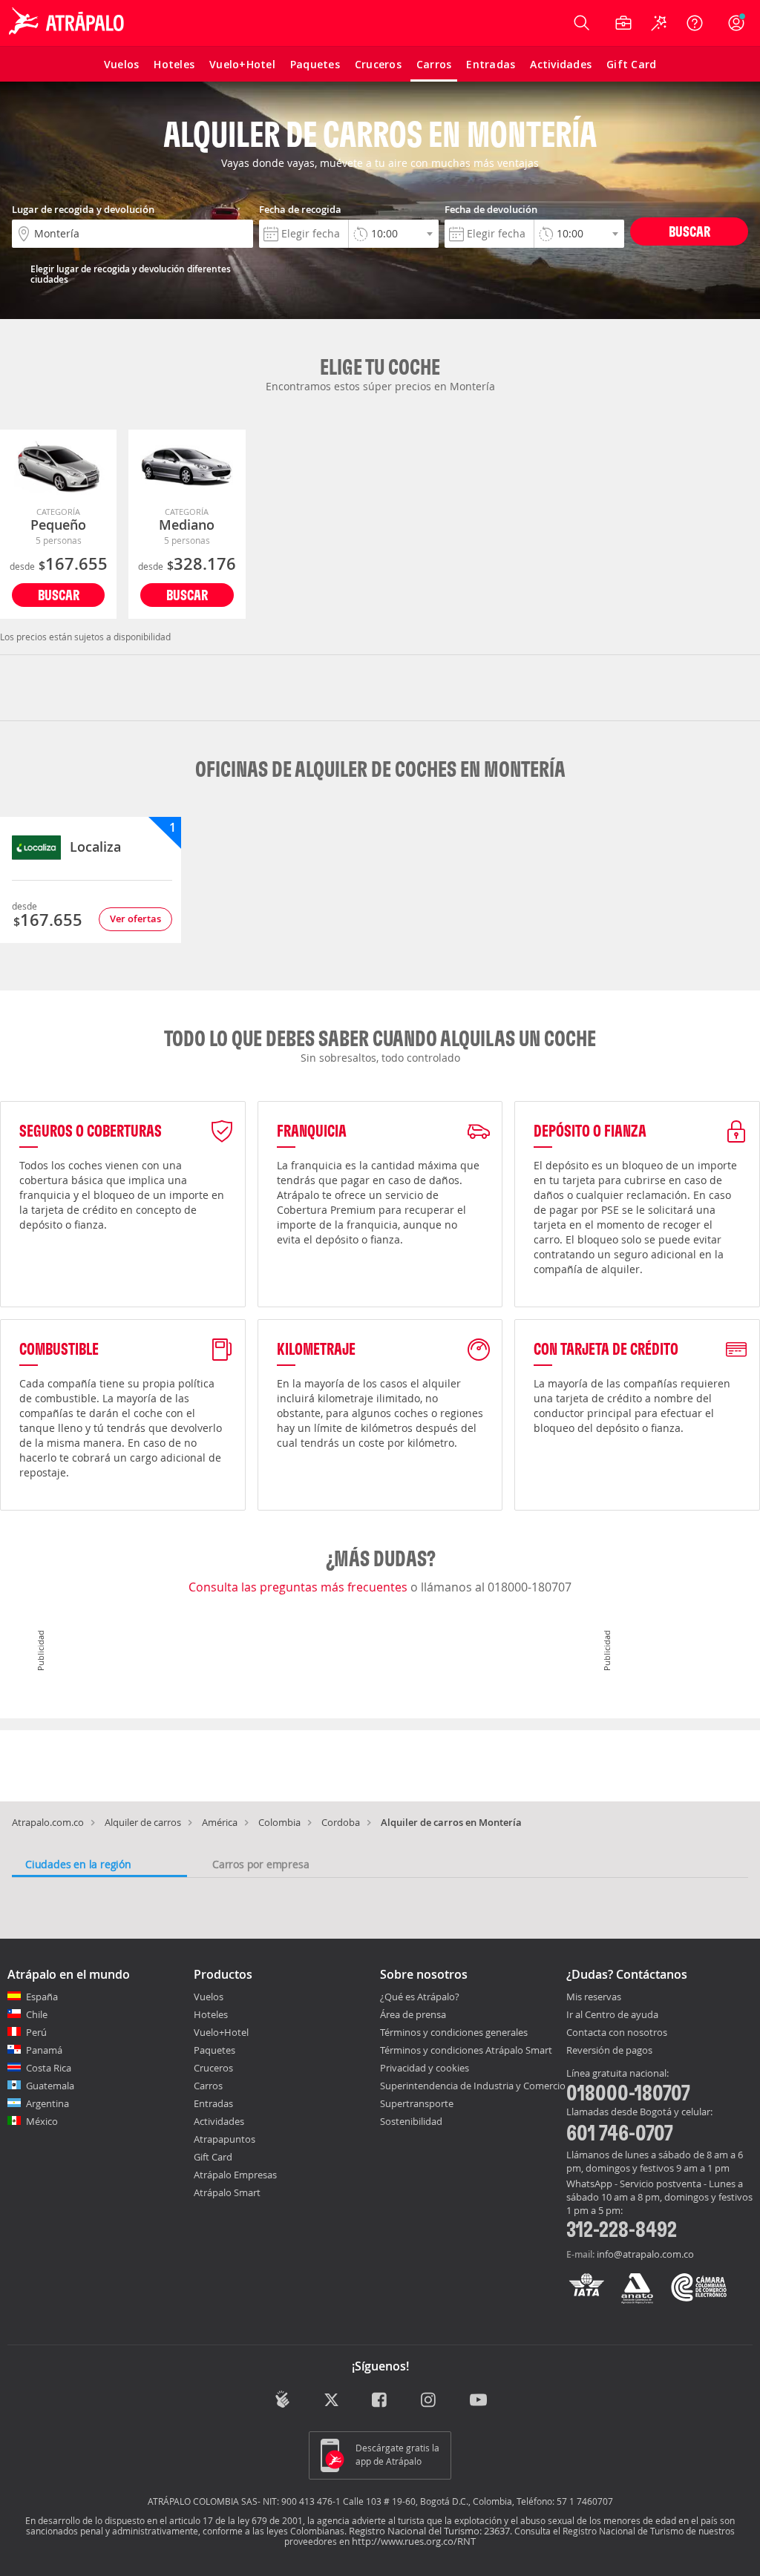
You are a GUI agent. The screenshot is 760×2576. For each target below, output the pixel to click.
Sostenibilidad (411, 2121)
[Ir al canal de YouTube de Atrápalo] (478, 2401)
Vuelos (209, 1997)
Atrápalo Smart (227, 2192)
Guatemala (50, 2086)
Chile (37, 2014)
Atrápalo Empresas (235, 2175)
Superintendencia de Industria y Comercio (473, 2086)
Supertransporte (417, 2103)
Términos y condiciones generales (454, 2032)
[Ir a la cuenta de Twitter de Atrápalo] (331, 2401)
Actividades (219, 2121)
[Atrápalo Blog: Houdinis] (282, 2399)
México (42, 2121)
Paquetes (214, 2050)
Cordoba (341, 1822)
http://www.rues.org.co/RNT (414, 2541)
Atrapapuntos (225, 2139)
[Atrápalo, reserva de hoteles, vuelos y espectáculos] (68, 23)
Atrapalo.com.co (48, 1822)
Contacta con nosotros (617, 2033)
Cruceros (213, 2068)
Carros (208, 2086)
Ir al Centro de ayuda (612, 2015)
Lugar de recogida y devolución (83, 209)
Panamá (44, 2050)
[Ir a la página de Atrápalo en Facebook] (380, 2401)
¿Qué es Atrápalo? (420, 1997)
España (42, 1997)
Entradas (213, 2103)
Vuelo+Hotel (221, 2032)
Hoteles (211, 2014)
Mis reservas (594, 1997)
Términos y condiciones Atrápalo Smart (466, 2050)
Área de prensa (413, 2014)
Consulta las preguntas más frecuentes (299, 1587)
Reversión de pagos (609, 2051)
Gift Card (213, 2157)
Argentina (47, 2103)
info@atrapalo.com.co (645, 2254)
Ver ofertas (135, 919)
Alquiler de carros (143, 1822)
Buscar (689, 231)
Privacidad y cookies (425, 2068)
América (220, 1822)
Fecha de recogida (300, 209)
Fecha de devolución (491, 209)
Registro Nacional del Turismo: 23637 (429, 2531)
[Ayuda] (695, 23)
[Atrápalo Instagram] (429, 2401)
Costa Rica (49, 2068)
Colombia (279, 1822)
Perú (36, 2032)
